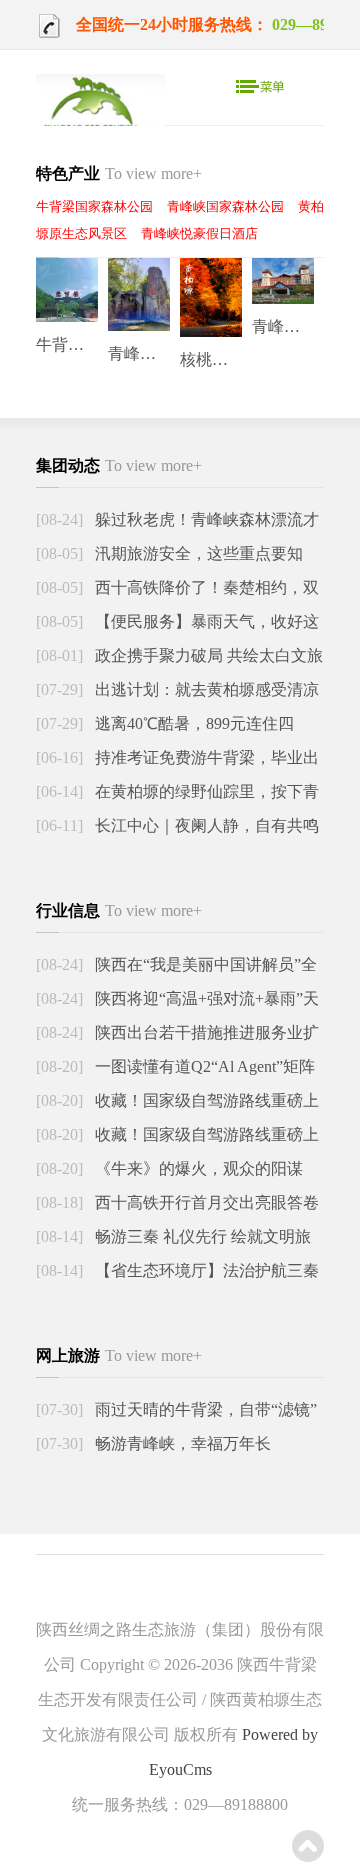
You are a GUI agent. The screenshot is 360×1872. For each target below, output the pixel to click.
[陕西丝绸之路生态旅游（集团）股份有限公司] (100, 113)
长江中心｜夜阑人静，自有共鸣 (205, 825)
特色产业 (119, 173)
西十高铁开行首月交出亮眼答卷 (205, 1202)
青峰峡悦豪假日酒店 (199, 233)
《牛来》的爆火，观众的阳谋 (197, 1168)
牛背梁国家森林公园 (94, 206)
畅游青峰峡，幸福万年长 (181, 1443)
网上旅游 (119, 1355)
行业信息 (119, 910)
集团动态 (119, 465)
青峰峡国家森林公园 (225, 206)
